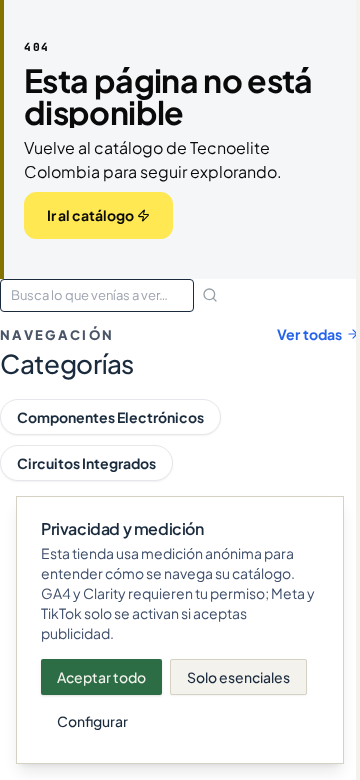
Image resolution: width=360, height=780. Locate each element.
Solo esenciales (238, 677)
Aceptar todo (101, 677)
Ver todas (309, 334)
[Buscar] (210, 295)
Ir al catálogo (90, 215)
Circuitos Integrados (86, 463)
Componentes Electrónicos (110, 417)
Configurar (92, 721)
